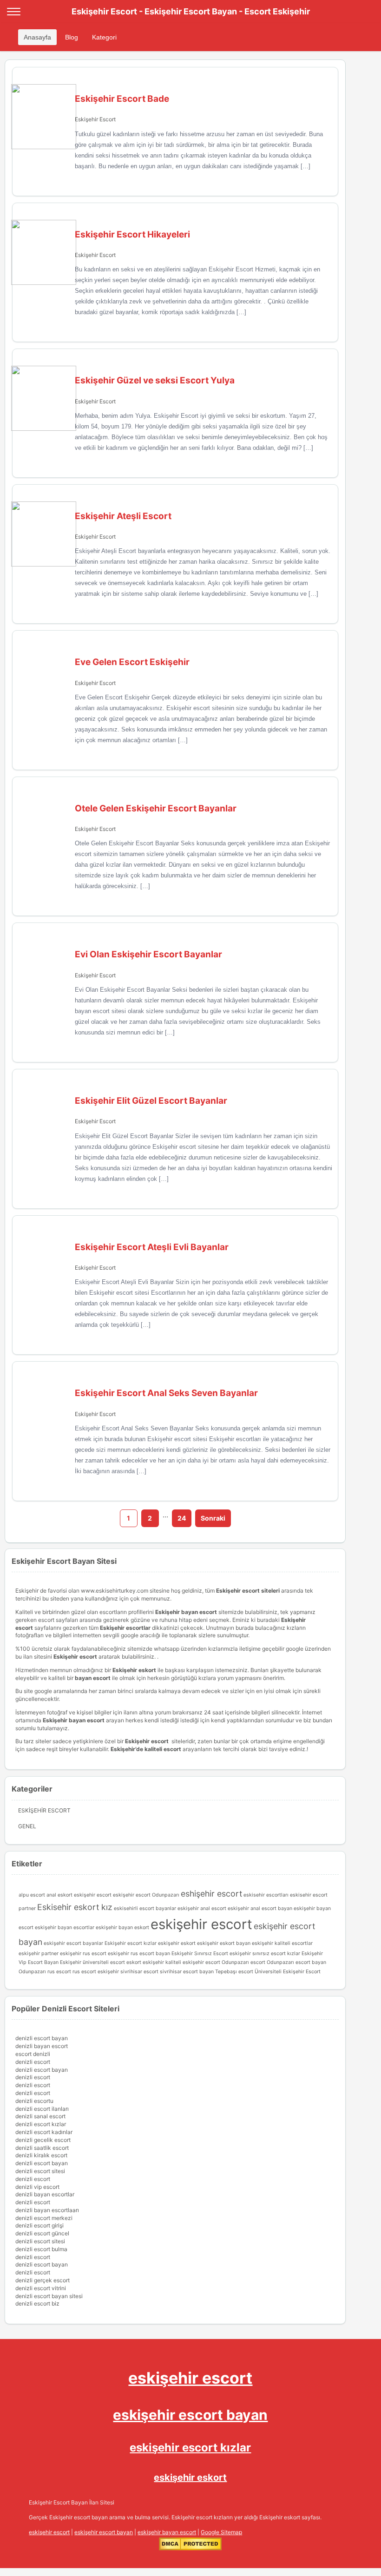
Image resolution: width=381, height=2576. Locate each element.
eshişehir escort (211, 1894)
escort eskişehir (115, 1895)
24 (182, 1518)
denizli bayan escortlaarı (47, 2210)
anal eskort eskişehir (71, 1895)
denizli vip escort (37, 2187)
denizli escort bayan (42, 2038)
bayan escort (93, 1678)
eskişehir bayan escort (167, 2532)
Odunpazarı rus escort (45, 1972)
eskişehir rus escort (83, 1953)
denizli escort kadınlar (44, 2132)
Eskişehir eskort (134, 1670)
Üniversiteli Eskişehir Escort (288, 1972)
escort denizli (33, 2054)
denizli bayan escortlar (45, 2194)
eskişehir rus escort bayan (139, 1953)
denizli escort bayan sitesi (49, 2296)
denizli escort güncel (42, 2233)
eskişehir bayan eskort (122, 1927)
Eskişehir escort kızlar (131, 1943)
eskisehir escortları (266, 1895)
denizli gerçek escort (43, 2280)
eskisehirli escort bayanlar (145, 1908)
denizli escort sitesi (40, 2171)
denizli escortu (34, 2101)
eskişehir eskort (177, 1943)
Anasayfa (37, 37)
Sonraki (213, 1518)
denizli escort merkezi (44, 2218)
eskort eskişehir (145, 1962)
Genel (27, 1826)
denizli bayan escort (42, 2046)
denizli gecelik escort (43, 2140)
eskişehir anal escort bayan (260, 1908)
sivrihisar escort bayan (187, 1972)
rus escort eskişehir (96, 1972)
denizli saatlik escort (42, 2148)
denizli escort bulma (41, 2249)
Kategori (104, 37)
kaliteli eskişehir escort (193, 1962)
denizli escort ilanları (42, 2109)
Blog (72, 37)
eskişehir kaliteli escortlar (282, 1943)
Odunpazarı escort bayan (296, 1962)
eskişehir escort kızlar (190, 2448)
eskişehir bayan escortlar (65, 1927)
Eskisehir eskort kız (75, 1907)
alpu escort (32, 1895)
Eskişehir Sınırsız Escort (200, 1953)
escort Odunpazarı (158, 1895)
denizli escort (33, 2062)
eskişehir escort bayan (190, 2415)
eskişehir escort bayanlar (73, 1943)
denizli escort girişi (39, 2225)
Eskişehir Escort (95, 119)
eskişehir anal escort (202, 1908)
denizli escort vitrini (41, 2288)
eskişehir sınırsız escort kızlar (265, 1953)
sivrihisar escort (139, 1972)
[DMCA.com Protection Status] (190, 2548)
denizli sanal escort (40, 2116)
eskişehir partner (39, 1953)
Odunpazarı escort (243, 1962)
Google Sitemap (221, 2532)
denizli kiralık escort (41, 2155)
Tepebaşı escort (234, 1972)
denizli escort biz (37, 2303)
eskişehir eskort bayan (224, 1943)
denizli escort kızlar (41, 2124)
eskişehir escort (201, 1924)
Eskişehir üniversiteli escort (92, 1962)
